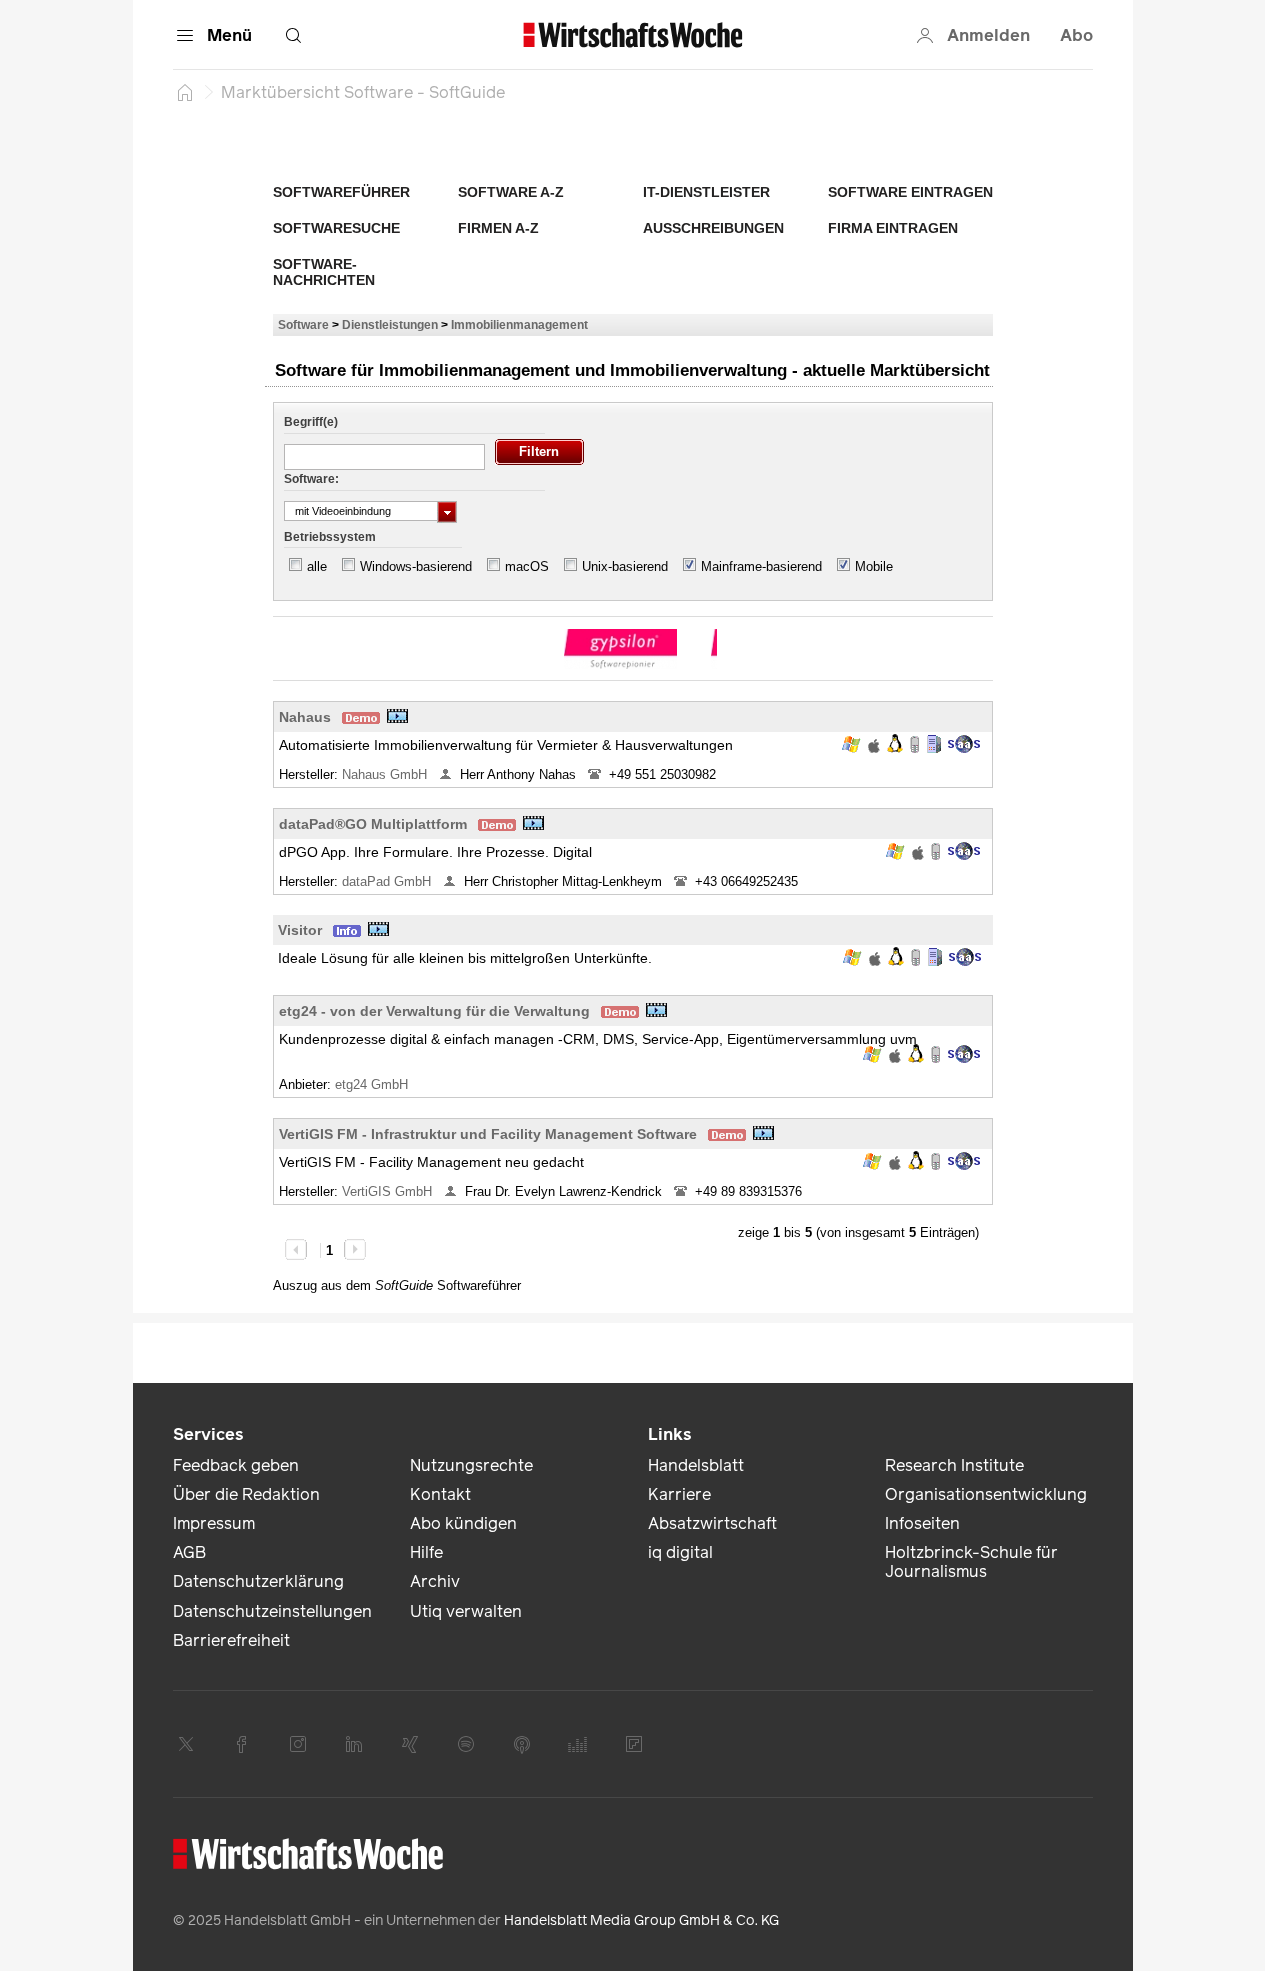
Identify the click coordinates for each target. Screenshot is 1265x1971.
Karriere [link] (679, 1494)
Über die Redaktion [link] (246, 1494)
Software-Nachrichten (324, 272)
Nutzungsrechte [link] (471, 1465)
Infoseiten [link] (922, 1523)
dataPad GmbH (388, 881)
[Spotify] (466, 1744)
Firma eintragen (893, 228)
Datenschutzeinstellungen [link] (272, 1611)
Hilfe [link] (426, 1552)
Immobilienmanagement (519, 324)
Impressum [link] (214, 1523)
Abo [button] (1076, 35)
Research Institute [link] (954, 1465)
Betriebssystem (330, 537)
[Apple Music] (522, 1744)
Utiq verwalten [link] (466, 1611)
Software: (311, 479)
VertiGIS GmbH (389, 1191)
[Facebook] (242, 1744)
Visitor (300, 930)
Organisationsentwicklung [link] (986, 1494)
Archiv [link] (435, 1581)
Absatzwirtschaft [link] (712, 1523)
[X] (186, 1744)
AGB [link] (189, 1552)
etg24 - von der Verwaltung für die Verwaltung (434, 1011)
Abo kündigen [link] (463, 1523)
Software (303, 324)
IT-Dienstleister (706, 192)
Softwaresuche (336, 228)
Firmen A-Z (498, 228)
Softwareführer (341, 192)
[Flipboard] (634, 1744)
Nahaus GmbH (386, 774)
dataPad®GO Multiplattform (373, 824)
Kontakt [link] (440, 1494)
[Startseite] (185, 92)
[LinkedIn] (354, 1744)
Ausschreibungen (713, 228)
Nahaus (305, 717)
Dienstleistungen (390, 324)
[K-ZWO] (620, 648)
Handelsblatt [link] (696, 1465)
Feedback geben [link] (236, 1465)
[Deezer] (578, 1744)
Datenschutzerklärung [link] (258, 1581)
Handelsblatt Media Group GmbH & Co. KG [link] (641, 1920)
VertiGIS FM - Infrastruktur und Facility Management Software (488, 1134)
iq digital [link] (680, 1552)
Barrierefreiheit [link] (231, 1640)
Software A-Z (511, 192)
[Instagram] (298, 1744)
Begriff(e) (311, 422)
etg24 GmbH (373, 1084)
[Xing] (410, 1744)
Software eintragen (910, 192)
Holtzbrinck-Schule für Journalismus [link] (971, 1562)
